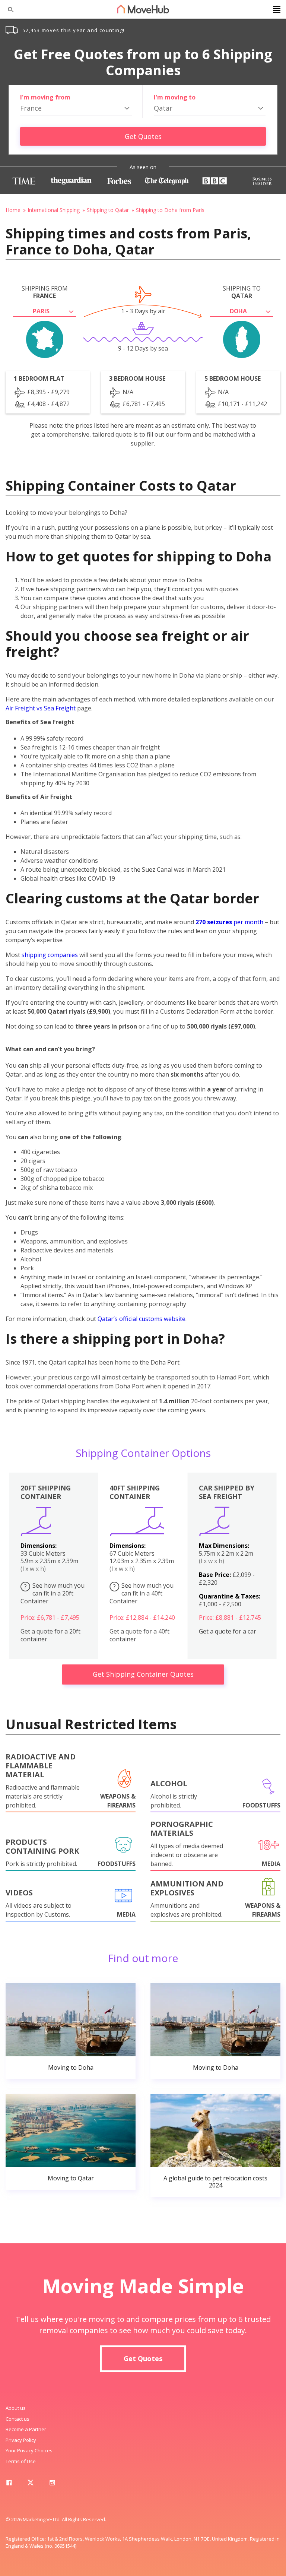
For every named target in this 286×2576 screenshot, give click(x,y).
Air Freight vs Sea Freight (41, 708)
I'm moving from (45, 97)
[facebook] (9, 2484)
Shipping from (45, 292)
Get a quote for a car (228, 1631)
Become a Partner (26, 2429)
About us (16, 2408)
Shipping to (242, 292)
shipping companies (50, 955)
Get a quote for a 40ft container (139, 1635)
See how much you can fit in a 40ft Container (142, 1593)
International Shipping (54, 210)
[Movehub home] (143, 9)
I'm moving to (175, 97)
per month (229, 922)
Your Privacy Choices (29, 2450)
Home (13, 210)
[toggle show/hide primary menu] (277, 9)
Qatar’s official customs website (142, 1319)
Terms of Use (21, 2461)
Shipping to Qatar (108, 210)
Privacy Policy (21, 2440)
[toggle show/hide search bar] (7, 9)
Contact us (18, 2419)
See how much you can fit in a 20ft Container (53, 1593)
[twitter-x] (31, 2484)
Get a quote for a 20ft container (50, 1635)
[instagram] (52, 2484)
